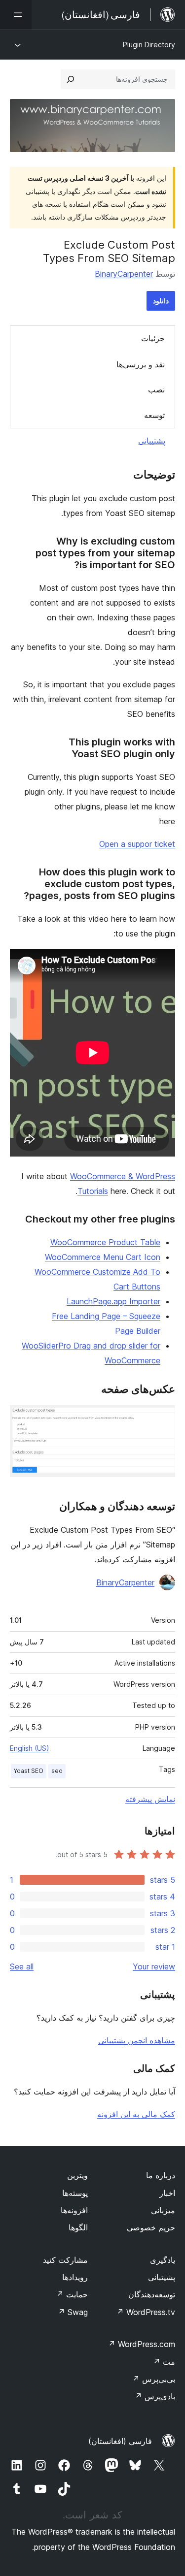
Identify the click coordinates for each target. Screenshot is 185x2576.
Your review (154, 1966)
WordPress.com (142, 2344)
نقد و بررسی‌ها (141, 364)
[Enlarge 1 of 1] (162, 1418)
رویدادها (75, 2277)
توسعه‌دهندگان (152, 2294)
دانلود (161, 301)
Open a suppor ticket (137, 844)
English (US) (30, 1748)
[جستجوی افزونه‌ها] (71, 79)
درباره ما (161, 2175)
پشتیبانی (152, 441)
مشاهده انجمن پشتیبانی (137, 2040)
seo (57, 1771)
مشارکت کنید (65, 2260)
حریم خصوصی (151, 2227)
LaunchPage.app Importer (113, 1301)
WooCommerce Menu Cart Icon (103, 1257)
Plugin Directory (149, 45)
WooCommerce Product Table (105, 1242)
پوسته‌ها (75, 2193)
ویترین (77, 2175)
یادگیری (163, 2260)
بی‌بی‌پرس (154, 2379)
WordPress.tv (146, 2312)
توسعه (154, 415)
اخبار (167, 2193)
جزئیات (153, 338)
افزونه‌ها (74, 2210)
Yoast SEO (29, 1771)
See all (22, 1966)
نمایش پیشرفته (150, 1799)
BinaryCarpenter (124, 274)
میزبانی (163, 2210)
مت (164, 2362)
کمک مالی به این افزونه (136, 2114)
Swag (73, 2312)
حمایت (72, 2294)
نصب (156, 389)
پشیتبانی (162, 2277)
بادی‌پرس (155, 2396)
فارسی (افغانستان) (120, 2441)
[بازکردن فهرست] (16, 15)
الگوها (78, 2227)
